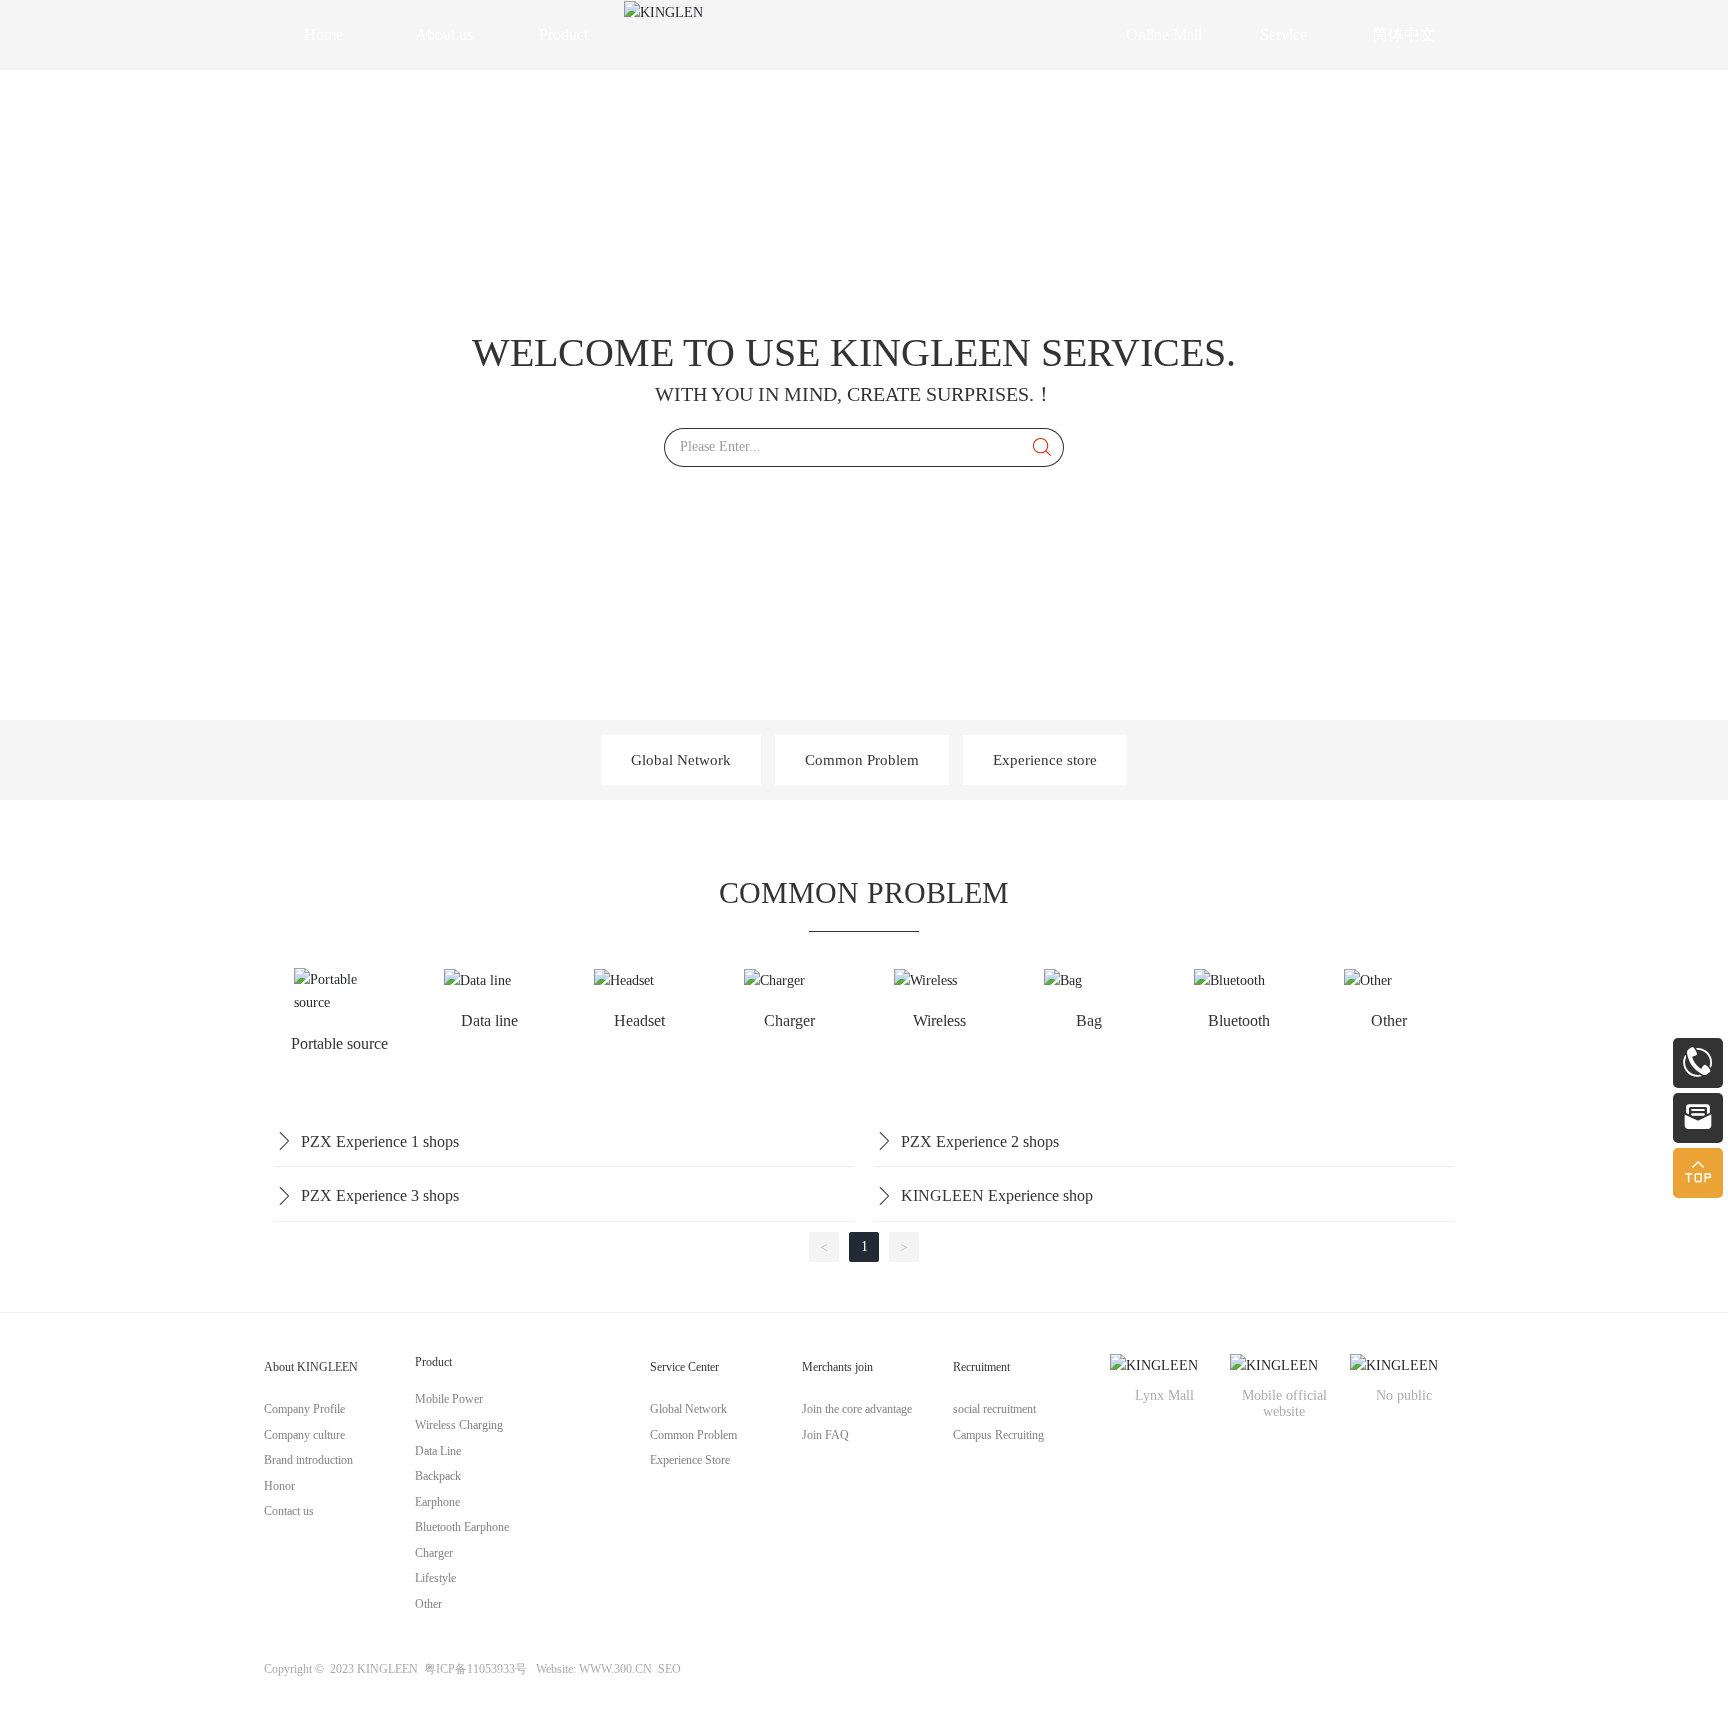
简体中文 (1404, 34)
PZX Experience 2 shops (980, 1141)
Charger (789, 1020)
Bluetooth (1239, 1020)
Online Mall (1164, 34)
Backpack (438, 1476)
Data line (489, 1020)
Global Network (681, 760)
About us (444, 34)
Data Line (438, 1451)
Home (323, 34)
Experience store (1045, 760)
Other (1389, 1020)
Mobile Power (450, 1399)
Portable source (339, 1043)
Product (563, 34)
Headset (639, 1020)
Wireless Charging (459, 1425)
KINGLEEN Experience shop (997, 1195)
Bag (1089, 1020)
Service (1283, 34)
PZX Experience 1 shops (380, 1141)
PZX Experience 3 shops (380, 1195)
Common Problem (862, 760)
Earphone (446, 1502)
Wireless (939, 1020)
